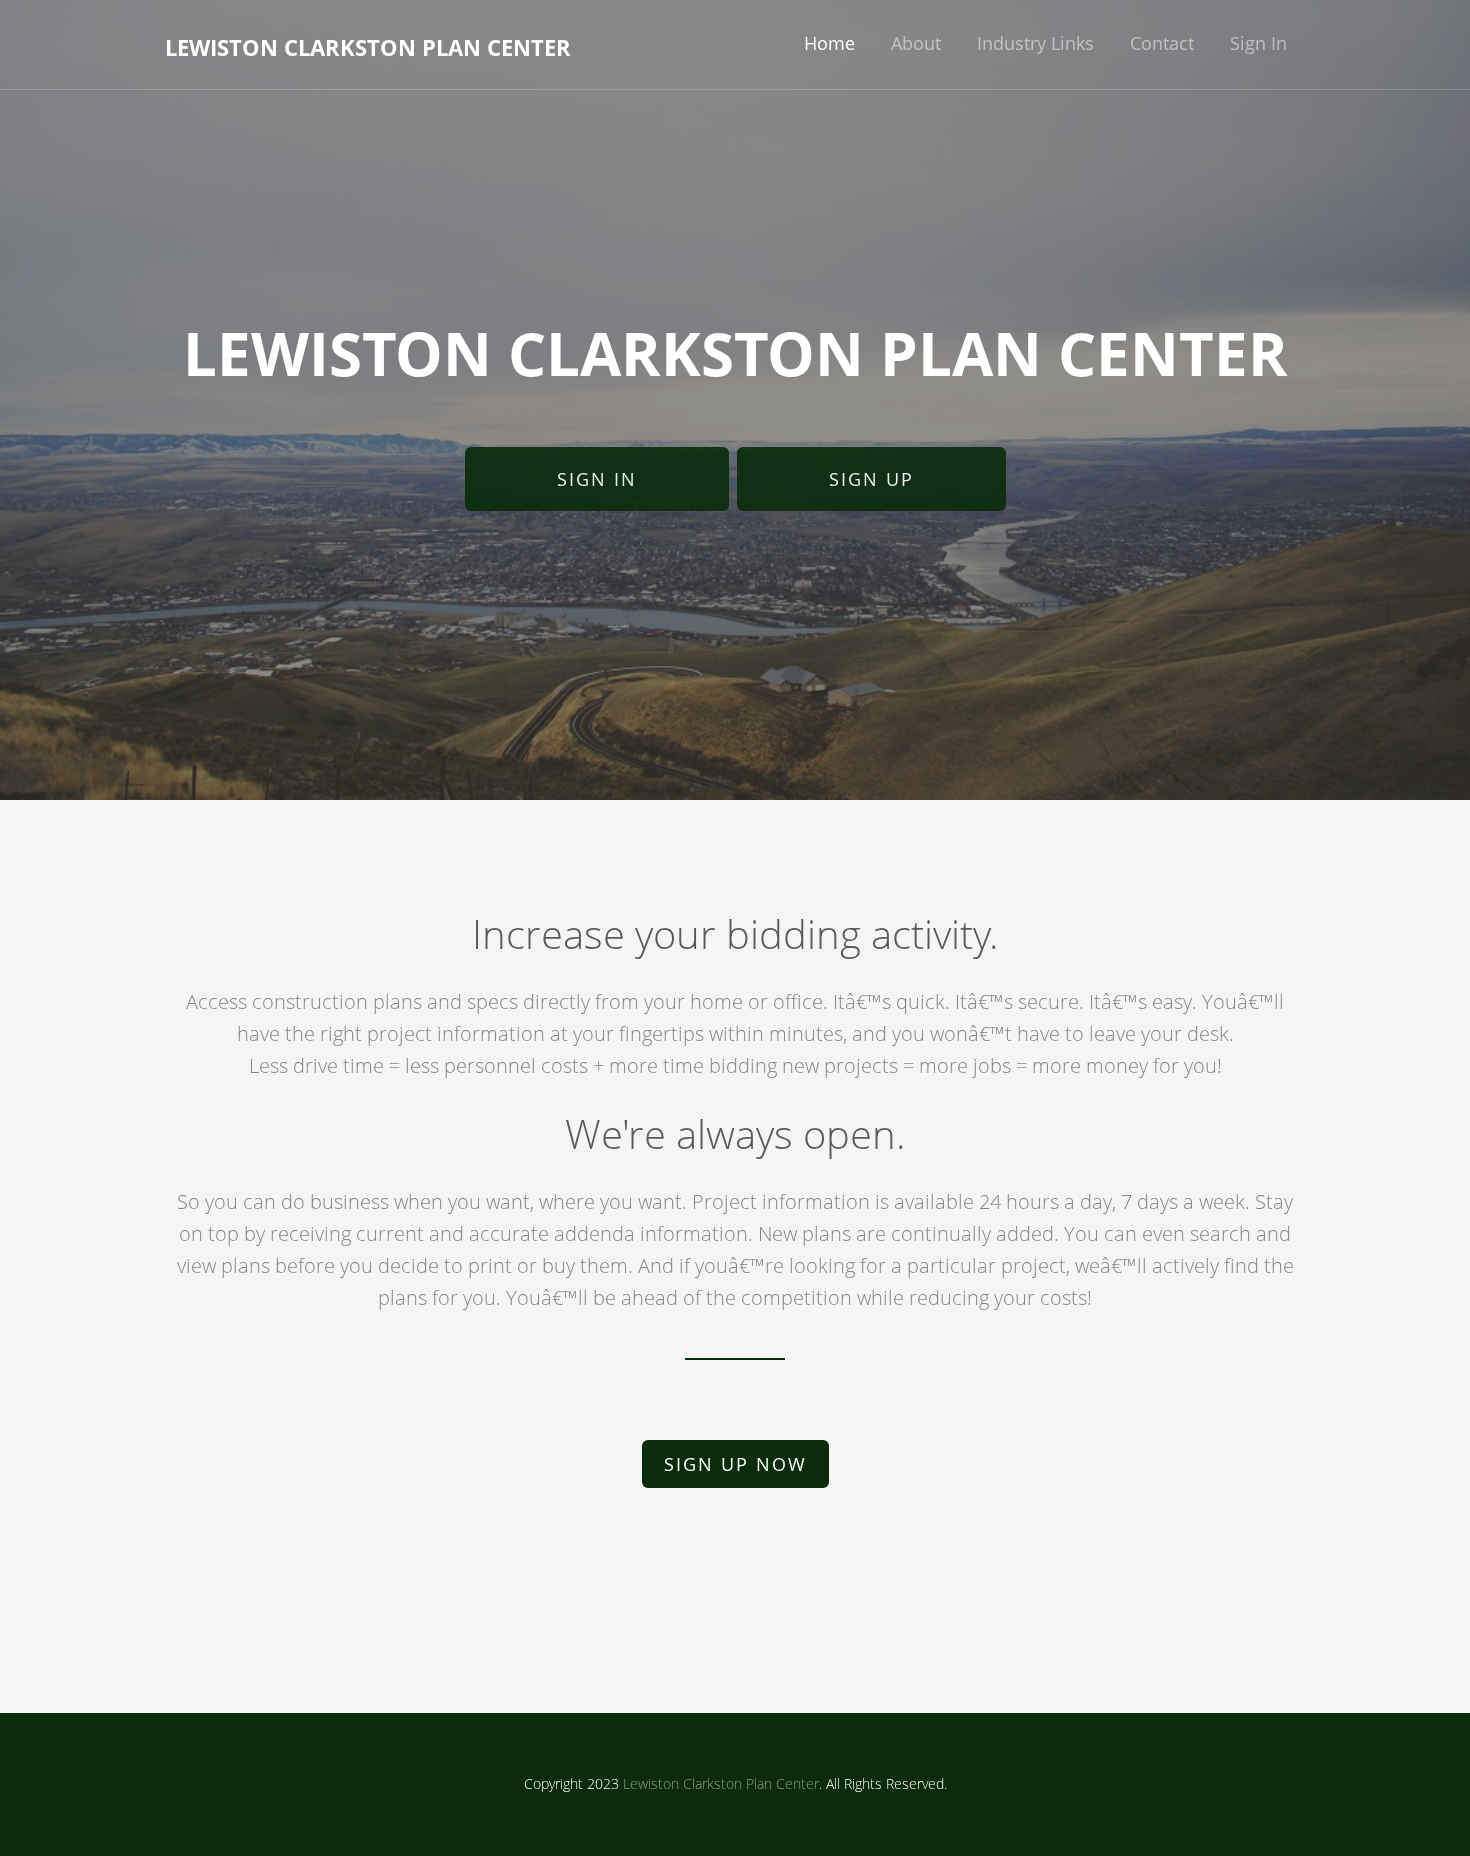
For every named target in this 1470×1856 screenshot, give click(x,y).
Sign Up (871, 479)
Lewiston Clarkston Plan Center (368, 47)
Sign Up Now (735, 1464)
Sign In (1258, 43)
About (916, 43)
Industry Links (1035, 43)
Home (829, 43)
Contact (1162, 43)
